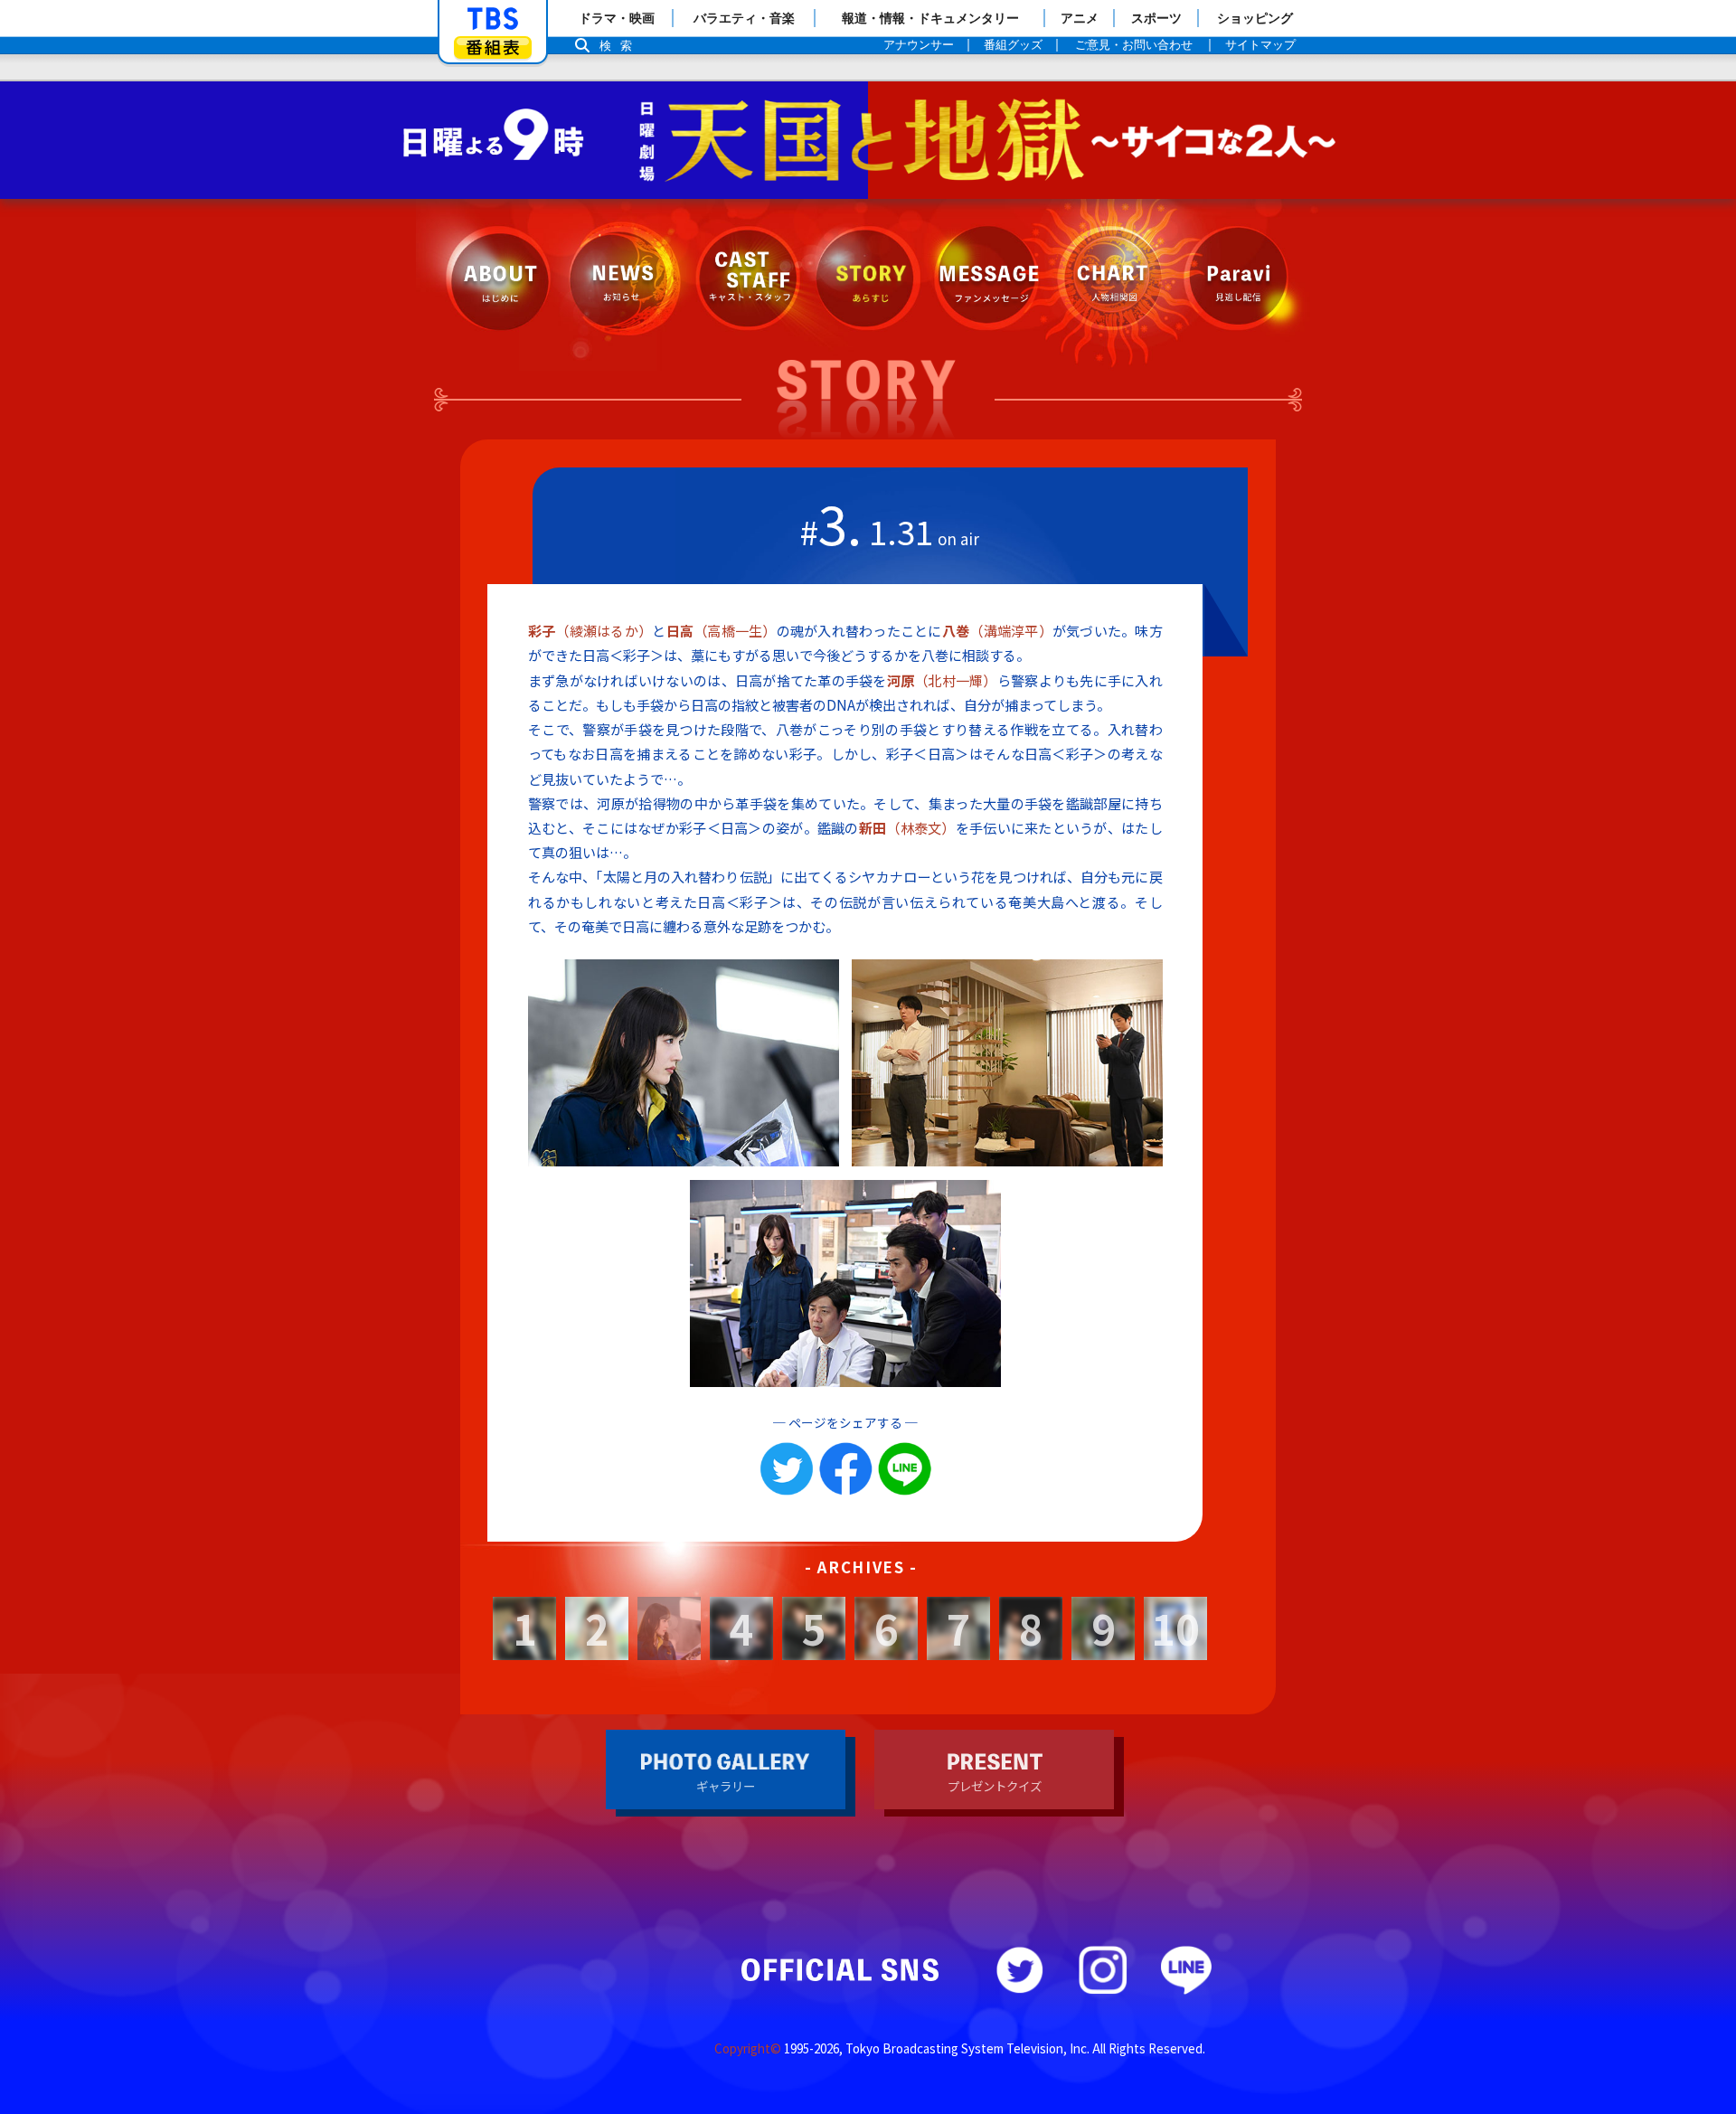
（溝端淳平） (997, 630)
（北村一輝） (942, 680)
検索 (620, 46)
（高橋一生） (722, 630)
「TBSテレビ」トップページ (493, 19)
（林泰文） (907, 827)
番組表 (493, 47)
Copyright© (748, 2048)
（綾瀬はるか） (590, 630)
